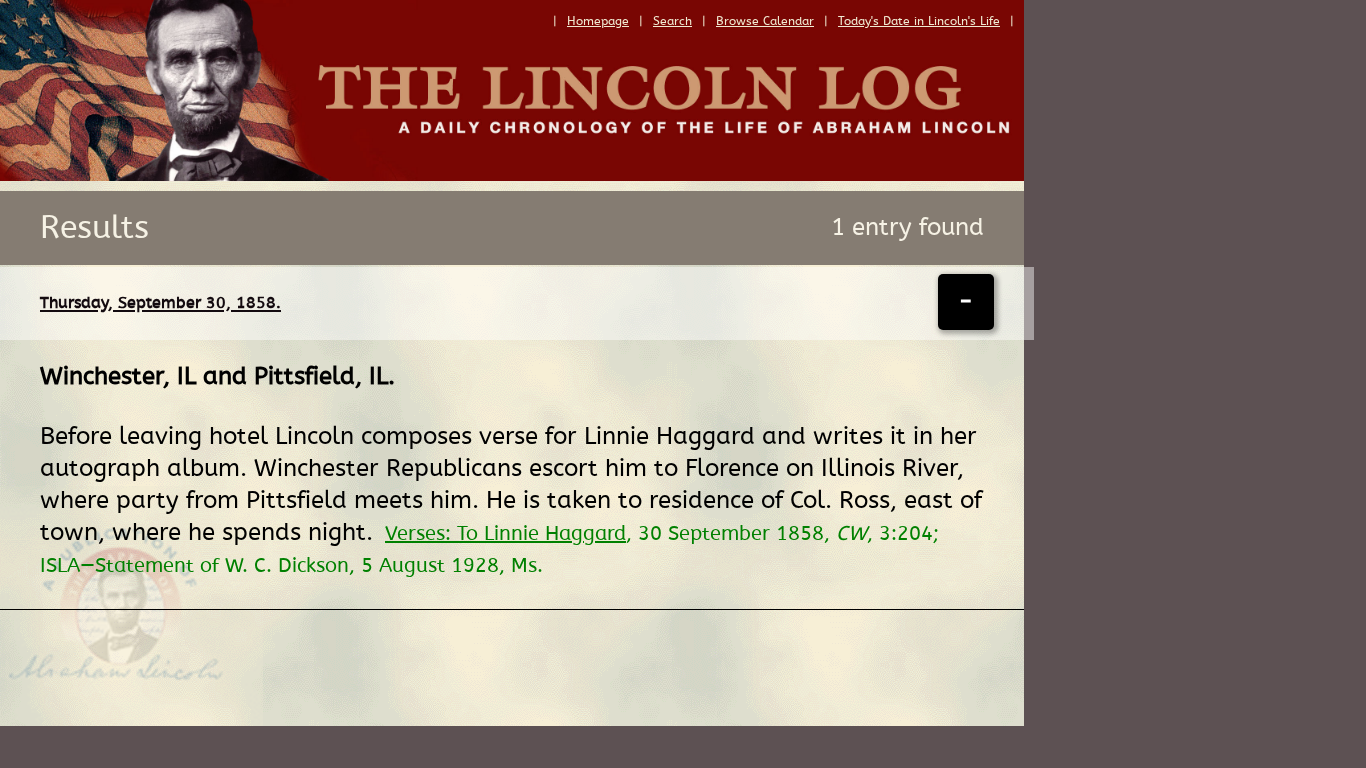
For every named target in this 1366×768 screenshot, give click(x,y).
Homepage (598, 21)
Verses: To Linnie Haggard (505, 534)
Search (672, 21)
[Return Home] (512, 176)
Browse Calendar (765, 21)
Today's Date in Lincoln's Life (919, 21)
